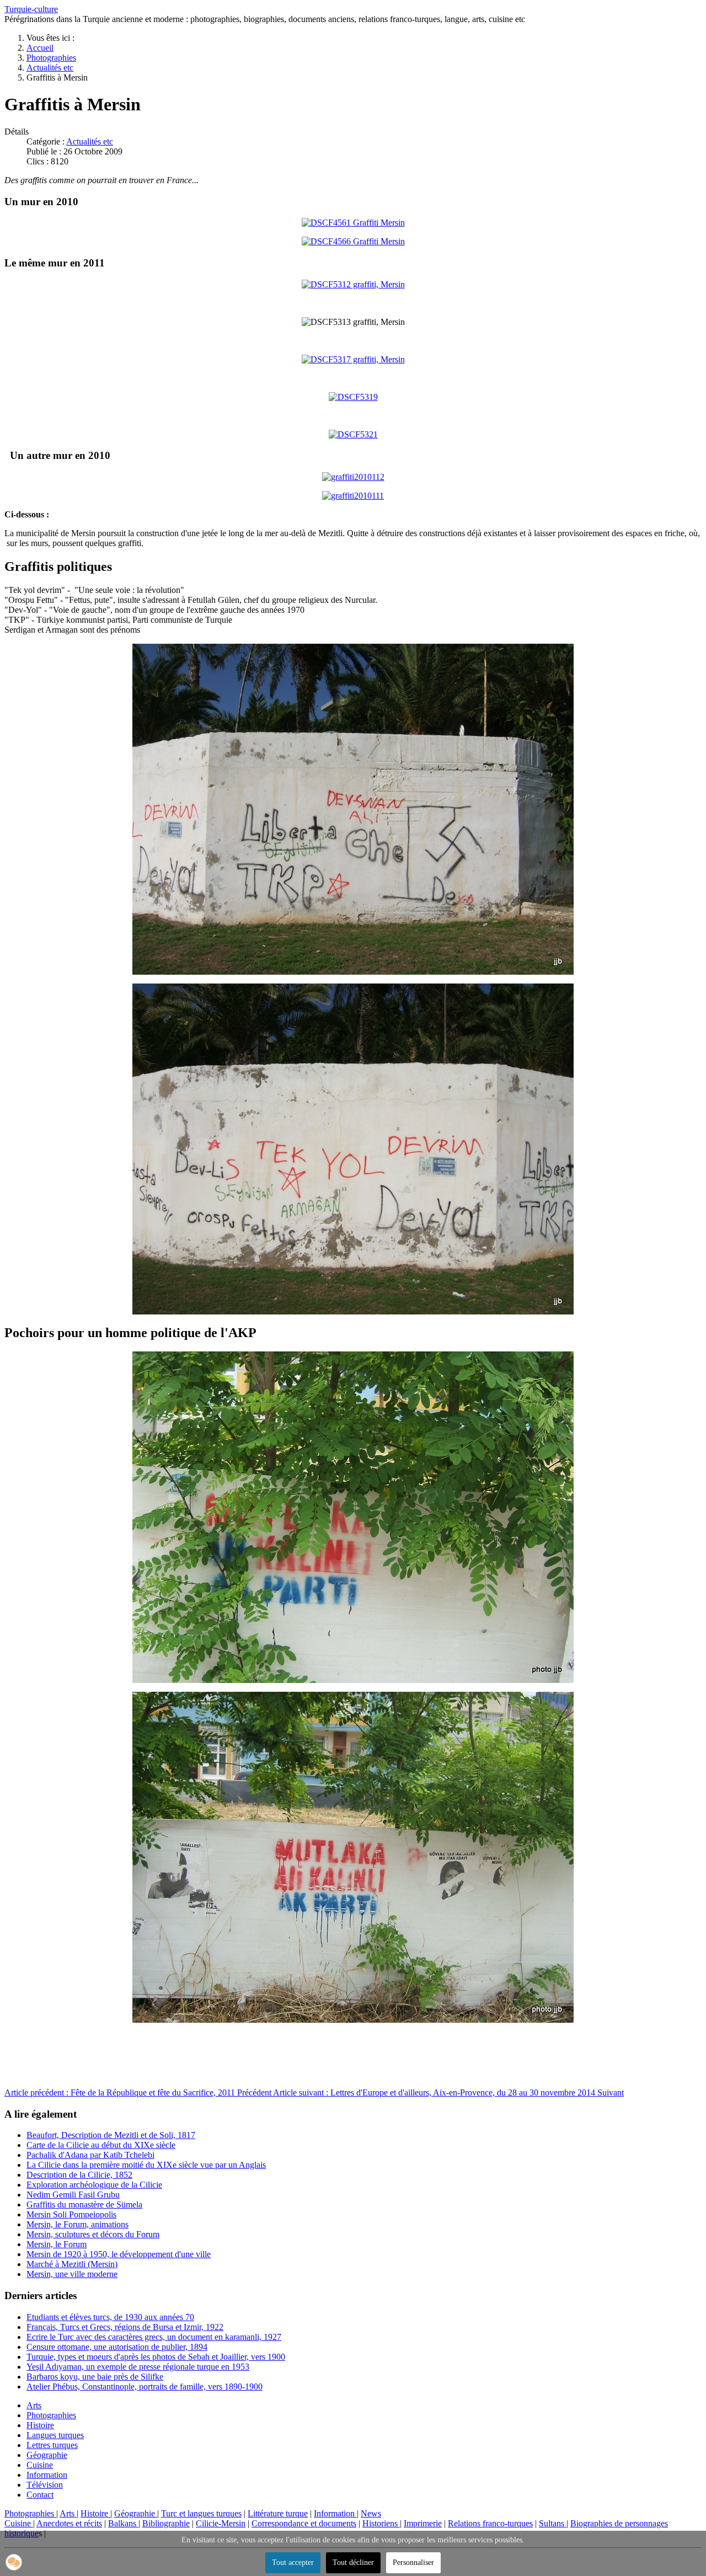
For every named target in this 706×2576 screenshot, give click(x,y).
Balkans (123, 2523)
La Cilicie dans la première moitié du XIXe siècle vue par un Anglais (146, 2165)
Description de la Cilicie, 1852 (79, 2175)
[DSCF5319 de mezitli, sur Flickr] (353, 397)
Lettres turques (52, 2445)
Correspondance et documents (304, 2523)
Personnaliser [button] (413, 2562)
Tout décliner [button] (353, 2562)
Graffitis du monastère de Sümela (84, 2204)
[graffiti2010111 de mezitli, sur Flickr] (353, 496)
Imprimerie (423, 2523)
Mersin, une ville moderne (72, 2274)
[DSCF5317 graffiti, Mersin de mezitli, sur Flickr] (353, 359)
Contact (40, 2495)
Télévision (45, 2485)
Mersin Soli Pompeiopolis (71, 2214)
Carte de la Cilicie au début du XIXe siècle (101, 2145)
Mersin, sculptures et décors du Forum (93, 2234)
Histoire (40, 2425)
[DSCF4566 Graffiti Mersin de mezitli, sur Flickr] (353, 241)
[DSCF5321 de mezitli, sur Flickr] (353, 434)
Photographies (51, 2415)
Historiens (381, 2523)
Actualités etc (90, 141)
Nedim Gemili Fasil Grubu (73, 2195)
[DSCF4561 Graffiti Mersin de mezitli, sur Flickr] (353, 223)
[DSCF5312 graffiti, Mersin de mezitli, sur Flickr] (353, 284)
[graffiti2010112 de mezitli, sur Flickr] (353, 477)
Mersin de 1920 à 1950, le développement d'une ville (119, 2254)
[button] (14, 2562)
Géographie (47, 2455)
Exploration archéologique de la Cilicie (94, 2185)
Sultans (553, 2523)
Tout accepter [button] (293, 2562)
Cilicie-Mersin (221, 2523)
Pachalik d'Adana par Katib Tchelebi (90, 2155)
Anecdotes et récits (69, 2523)
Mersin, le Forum (57, 2244)
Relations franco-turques (490, 2523)
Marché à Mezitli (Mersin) (72, 2264)
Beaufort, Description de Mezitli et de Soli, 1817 (111, 2135)
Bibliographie (166, 2523)
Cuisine (40, 2465)
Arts (34, 2405)
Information (47, 2475)
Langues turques (55, 2435)
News (371, 2513)
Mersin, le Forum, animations (77, 2224)
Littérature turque (278, 2513)
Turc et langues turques (201, 2513)
